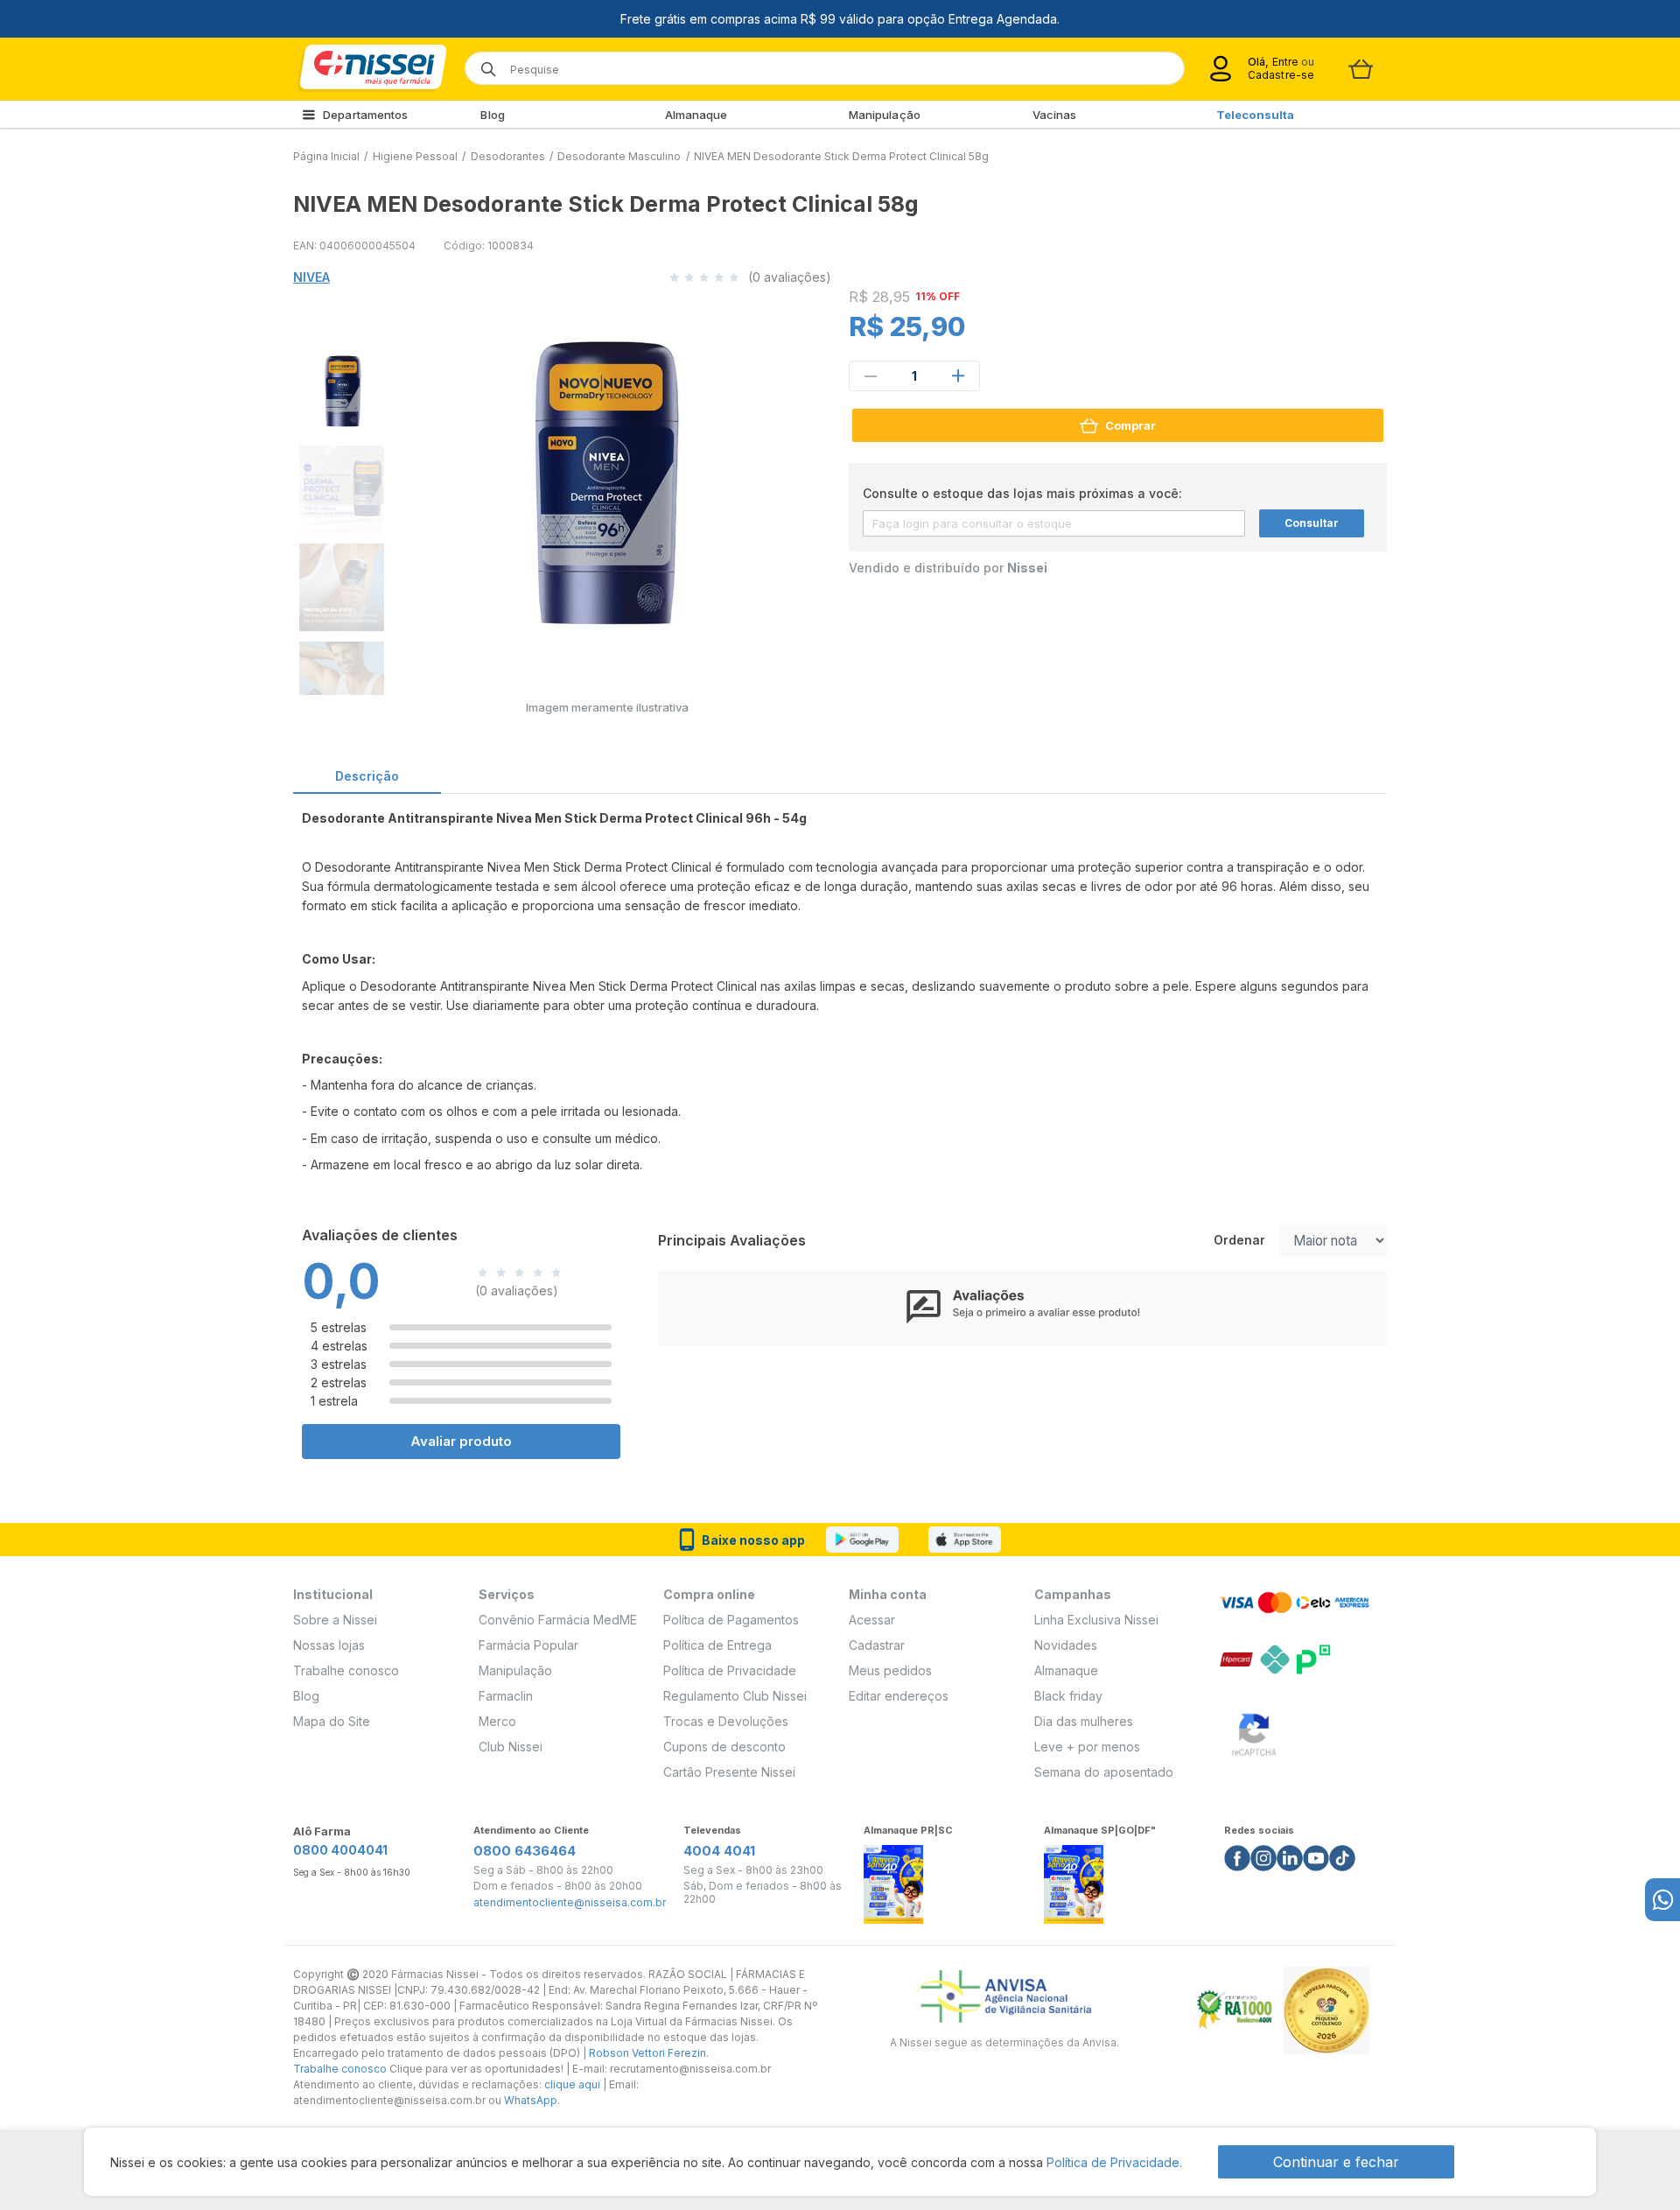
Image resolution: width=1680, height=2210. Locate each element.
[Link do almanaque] (893, 1879)
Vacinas (1055, 115)
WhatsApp (531, 2100)
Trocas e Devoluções (726, 1721)
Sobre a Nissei (335, 1620)
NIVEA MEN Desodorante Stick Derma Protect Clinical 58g (841, 156)
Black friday (1068, 1696)
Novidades (1066, 1645)
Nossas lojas (329, 1645)
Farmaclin (506, 1696)
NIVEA (311, 277)
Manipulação (885, 115)
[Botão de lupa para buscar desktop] (483, 63)
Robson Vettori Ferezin (647, 2053)
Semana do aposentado (1104, 1772)
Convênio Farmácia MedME (558, 1620)
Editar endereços (899, 1696)
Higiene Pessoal (415, 156)
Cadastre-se (1281, 75)
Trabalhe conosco (346, 1670)
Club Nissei (511, 1747)
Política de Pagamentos (731, 1620)
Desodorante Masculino (619, 156)
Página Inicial (326, 156)
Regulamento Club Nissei (735, 1696)
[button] (340, 389)
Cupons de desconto (724, 1747)
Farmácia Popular (528, 1645)
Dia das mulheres (1084, 1721)
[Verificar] (1254, 1732)
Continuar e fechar (1336, 2162)
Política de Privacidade (730, 1670)
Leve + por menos (1087, 1747)
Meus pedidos (890, 1670)
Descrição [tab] (367, 776)
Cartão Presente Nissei (729, 1772)
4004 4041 (719, 1851)
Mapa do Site (332, 1721)
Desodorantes (508, 156)
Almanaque (696, 115)
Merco (497, 1721)
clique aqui (572, 2084)
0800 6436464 (525, 1851)
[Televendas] (1662, 1900)
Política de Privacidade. (1114, 2162)
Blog (492, 115)
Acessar (872, 1620)
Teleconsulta (1255, 115)
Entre (1285, 62)
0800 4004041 (340, 1850)
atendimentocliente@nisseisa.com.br (570, 1903)
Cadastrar (877, 1645)
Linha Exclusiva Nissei (1096, 1620)
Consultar (1312, 523)
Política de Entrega (717, 1645)
